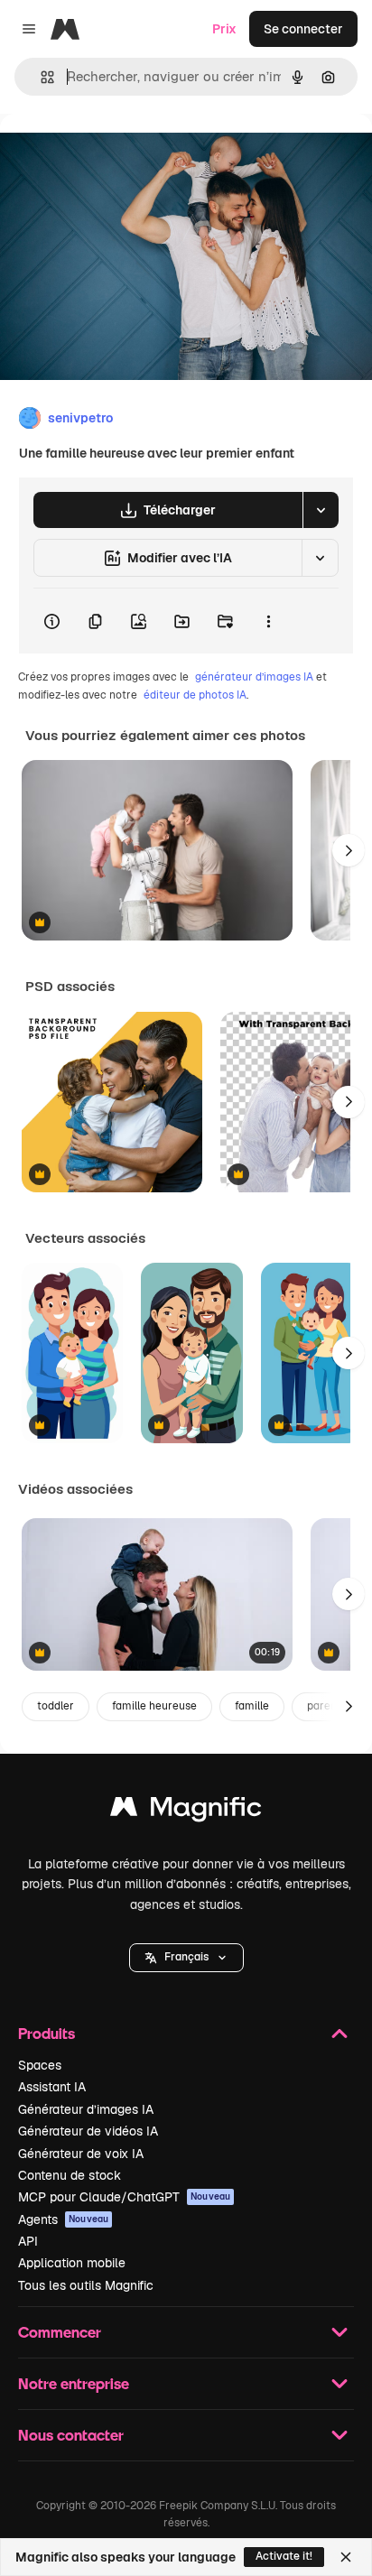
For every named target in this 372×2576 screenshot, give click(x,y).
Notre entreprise (74, 2383)
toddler (56, 1706)
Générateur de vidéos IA (88, 2131)
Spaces (40, 2065)
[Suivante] (349, 850)
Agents (63, 2219)
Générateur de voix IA (81, 2154)
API (28, 2241)
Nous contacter (71, 2435)
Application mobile (72, 2263)
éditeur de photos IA (195, 695)
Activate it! (284, 2556)
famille (252, 1706)
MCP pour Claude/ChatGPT (124, 2197)
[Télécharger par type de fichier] (321, 510)
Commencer (60, 2332)
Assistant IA (52, 2087)
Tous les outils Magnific (86, 2285)
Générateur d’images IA (86, 2109)
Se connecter (303, 29)
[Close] (346, 2557)
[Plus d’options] (268, 621)
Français (186, 1957)
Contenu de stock (70, 2175)
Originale (119, 155)
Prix (224, 29)
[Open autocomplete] (40, 77)
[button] (186, 1958)
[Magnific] (186, 1811)
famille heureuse (154, 1706)
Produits (46, 2033)
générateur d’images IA (254, 677)
